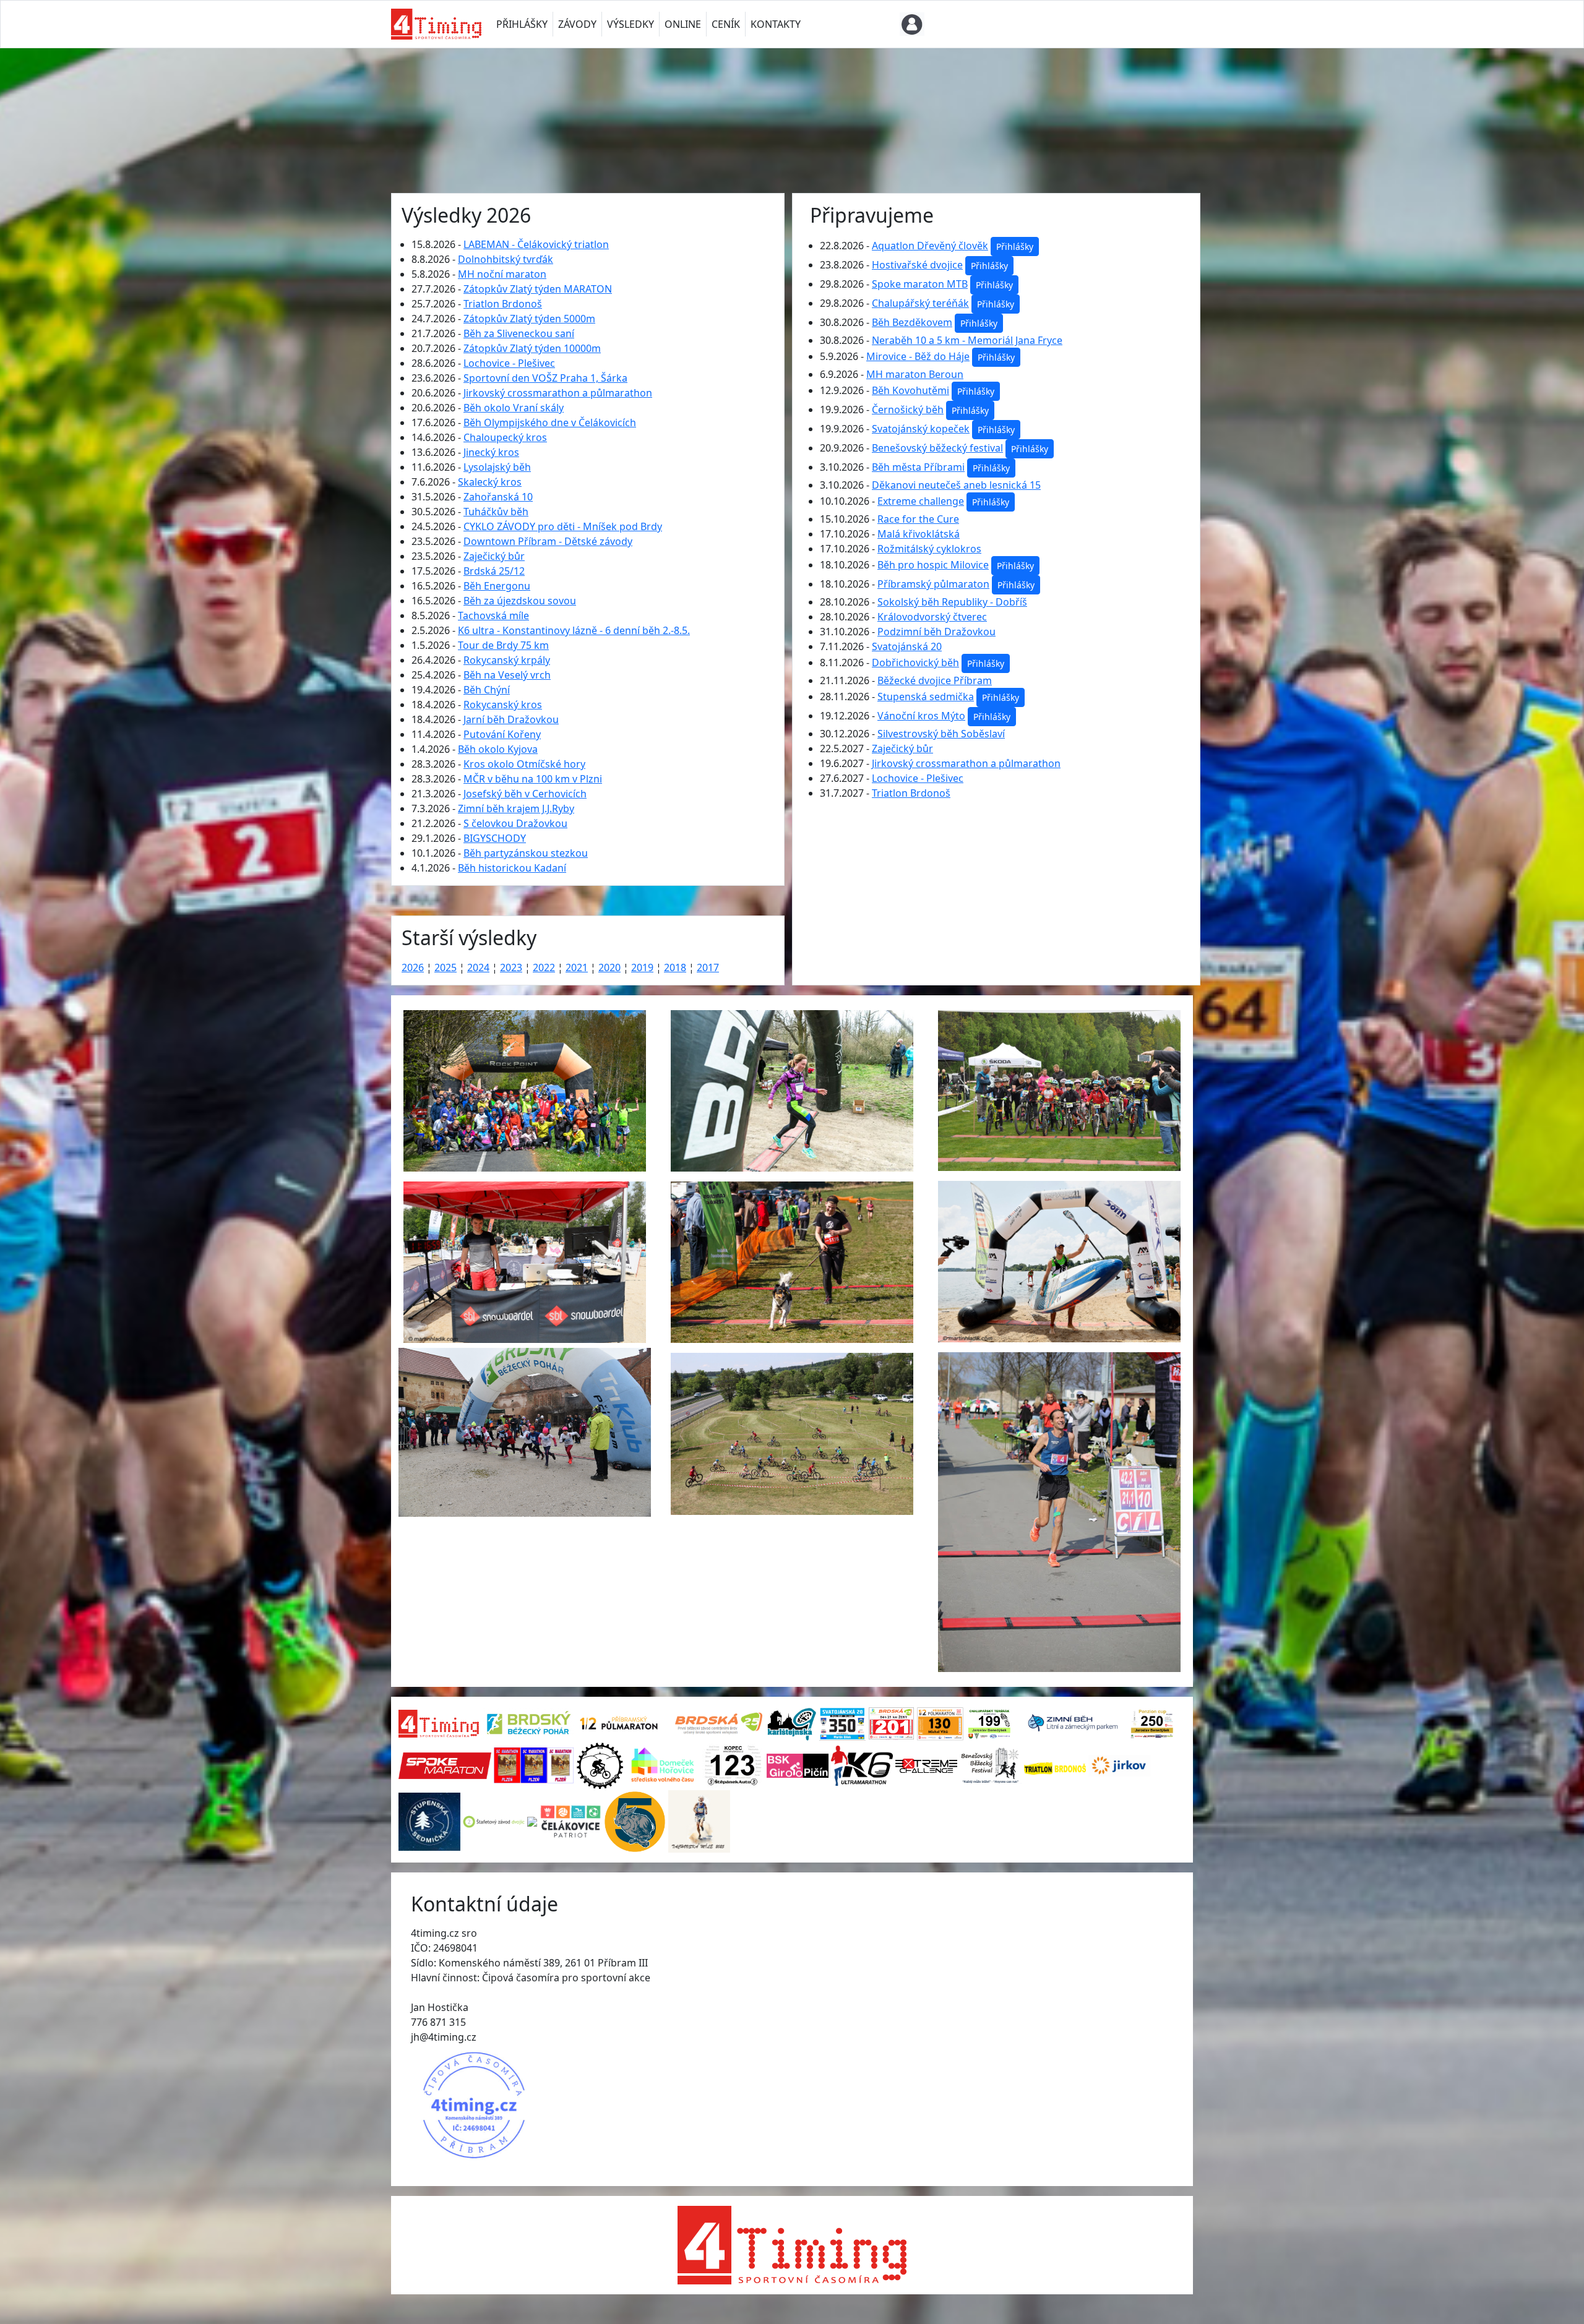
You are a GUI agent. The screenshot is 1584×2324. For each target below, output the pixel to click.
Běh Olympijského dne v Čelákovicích (550, 422)
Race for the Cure (918, 519)
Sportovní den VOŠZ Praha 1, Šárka (545, 378)
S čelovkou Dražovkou (515, 823)
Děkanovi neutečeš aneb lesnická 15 (956, 485)
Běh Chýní (487, 690)
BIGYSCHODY (495, 838)
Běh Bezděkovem (912, 322)
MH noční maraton (502, 274)
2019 (642, 967)
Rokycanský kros (503, 705)
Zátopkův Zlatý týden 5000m (529, 319)
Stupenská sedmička (926, 697)
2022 (544, 967)
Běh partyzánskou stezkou (526, 853)
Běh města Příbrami (918, 467)
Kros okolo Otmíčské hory (524, 764)
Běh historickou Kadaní (512, 868)
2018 (675, 967)
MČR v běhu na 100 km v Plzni (533, 779)
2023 (511, 967)
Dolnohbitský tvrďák (506, 259)
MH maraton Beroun (915, 374)
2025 (445, 967)
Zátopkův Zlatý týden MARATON (538, 289)
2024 (478, 967)
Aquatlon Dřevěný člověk (930, 246)
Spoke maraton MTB (920, 284)
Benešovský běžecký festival (937, 448)
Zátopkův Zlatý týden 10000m (532, 348)
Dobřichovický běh (915, 662)
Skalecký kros (490, 482)
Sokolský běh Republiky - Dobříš (952, 602)
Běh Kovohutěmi (910, 390)
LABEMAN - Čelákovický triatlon (536, 244)
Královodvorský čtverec (932, 617)
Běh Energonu (497, 586)
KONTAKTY (776, 24)
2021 (577, 967)
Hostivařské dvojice (917, 265)
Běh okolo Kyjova (498, 749)
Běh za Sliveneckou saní (519, 333)
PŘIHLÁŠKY (522, 24)
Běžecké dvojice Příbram (935, 680)
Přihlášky (1015, 247)
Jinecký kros (491, 452)
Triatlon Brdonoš (503, 304)
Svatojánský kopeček (921, 429)
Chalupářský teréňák (920, 303)
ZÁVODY (577, 24)
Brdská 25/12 (494, 571)
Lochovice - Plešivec (509, 363)
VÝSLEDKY (631, 24)
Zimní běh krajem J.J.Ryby (516, 808)
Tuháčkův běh (496, 512)
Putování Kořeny (502, 734)
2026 (413, 967)
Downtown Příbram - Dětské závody (548, 541)
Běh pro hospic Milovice (933, 565)
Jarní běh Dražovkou (511, 719)
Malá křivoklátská (919, 534)
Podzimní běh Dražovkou (936, 632)
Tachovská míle (493, 615)
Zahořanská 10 (498, 497)
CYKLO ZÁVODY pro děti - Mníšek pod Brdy (563, 526)
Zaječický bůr (494, 556)
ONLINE (683, 24)
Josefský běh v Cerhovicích (525, 794)
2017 (708, 967)
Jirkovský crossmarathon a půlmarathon (558, 393)
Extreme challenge (921, 501)
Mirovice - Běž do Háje (918, 356)
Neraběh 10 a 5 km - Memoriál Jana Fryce (967, 340)
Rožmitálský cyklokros (929, 549)
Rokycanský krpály (507, 660)
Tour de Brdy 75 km (503, 645)
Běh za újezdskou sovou (520, 601)
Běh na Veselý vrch (507, 675)
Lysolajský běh (497, 467)
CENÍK (726, 24)
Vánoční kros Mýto (921, 716)
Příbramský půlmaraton (933, 584)
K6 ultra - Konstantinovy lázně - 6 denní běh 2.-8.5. (574, 630)
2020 (609, 967)
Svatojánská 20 (907, 646)
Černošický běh (908, 409)
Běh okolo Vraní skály (514, 408)
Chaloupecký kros (505, 437)
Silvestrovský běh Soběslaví (941, 734)
